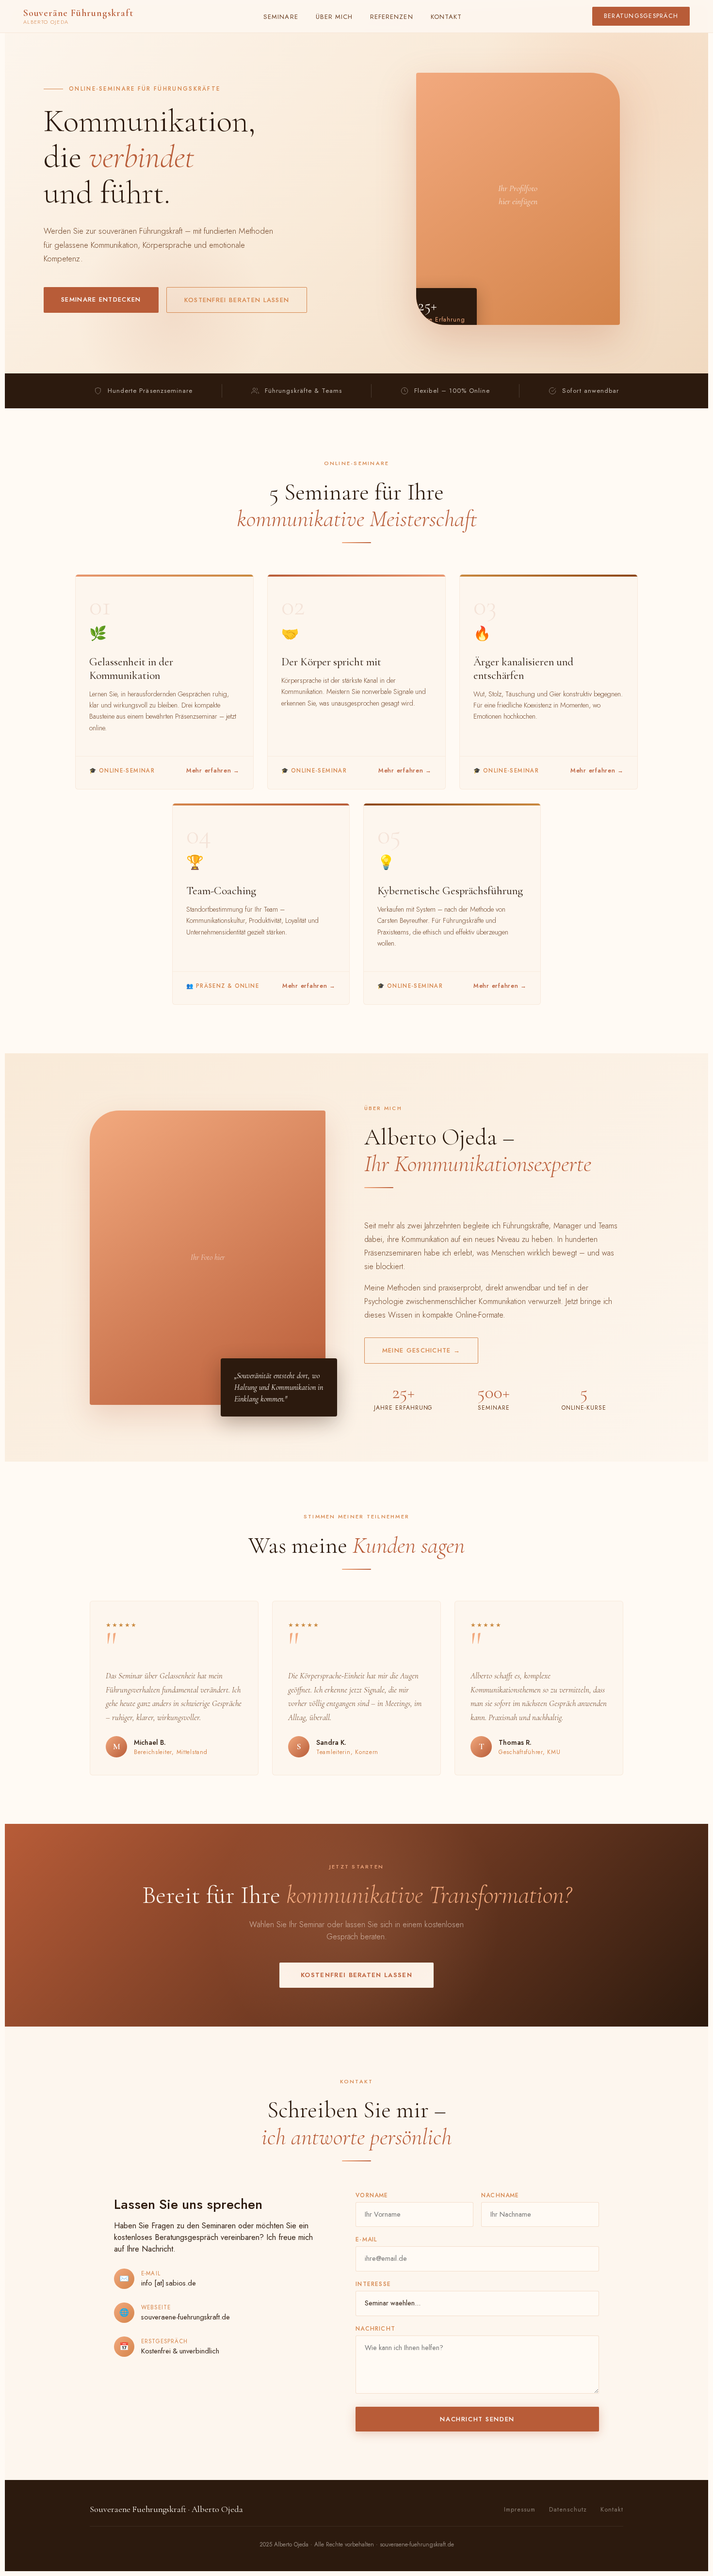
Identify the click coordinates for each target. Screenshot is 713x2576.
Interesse (373, 2284)
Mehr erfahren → (213, 771)
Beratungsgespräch (641, 16)
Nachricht (375, 2329)
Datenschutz (568, 2510)
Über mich (334, 17)
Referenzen (392, 17)
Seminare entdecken (101, 299)
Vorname (372, 2195)
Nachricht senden (477, 2419)
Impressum (520, 2510)
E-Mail (366, 2239)
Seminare (281, 17)
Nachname (500, 2195)
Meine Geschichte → (421, 1350)
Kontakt (446, 17)
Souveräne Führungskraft (78, 16)
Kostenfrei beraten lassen (237, 300)
